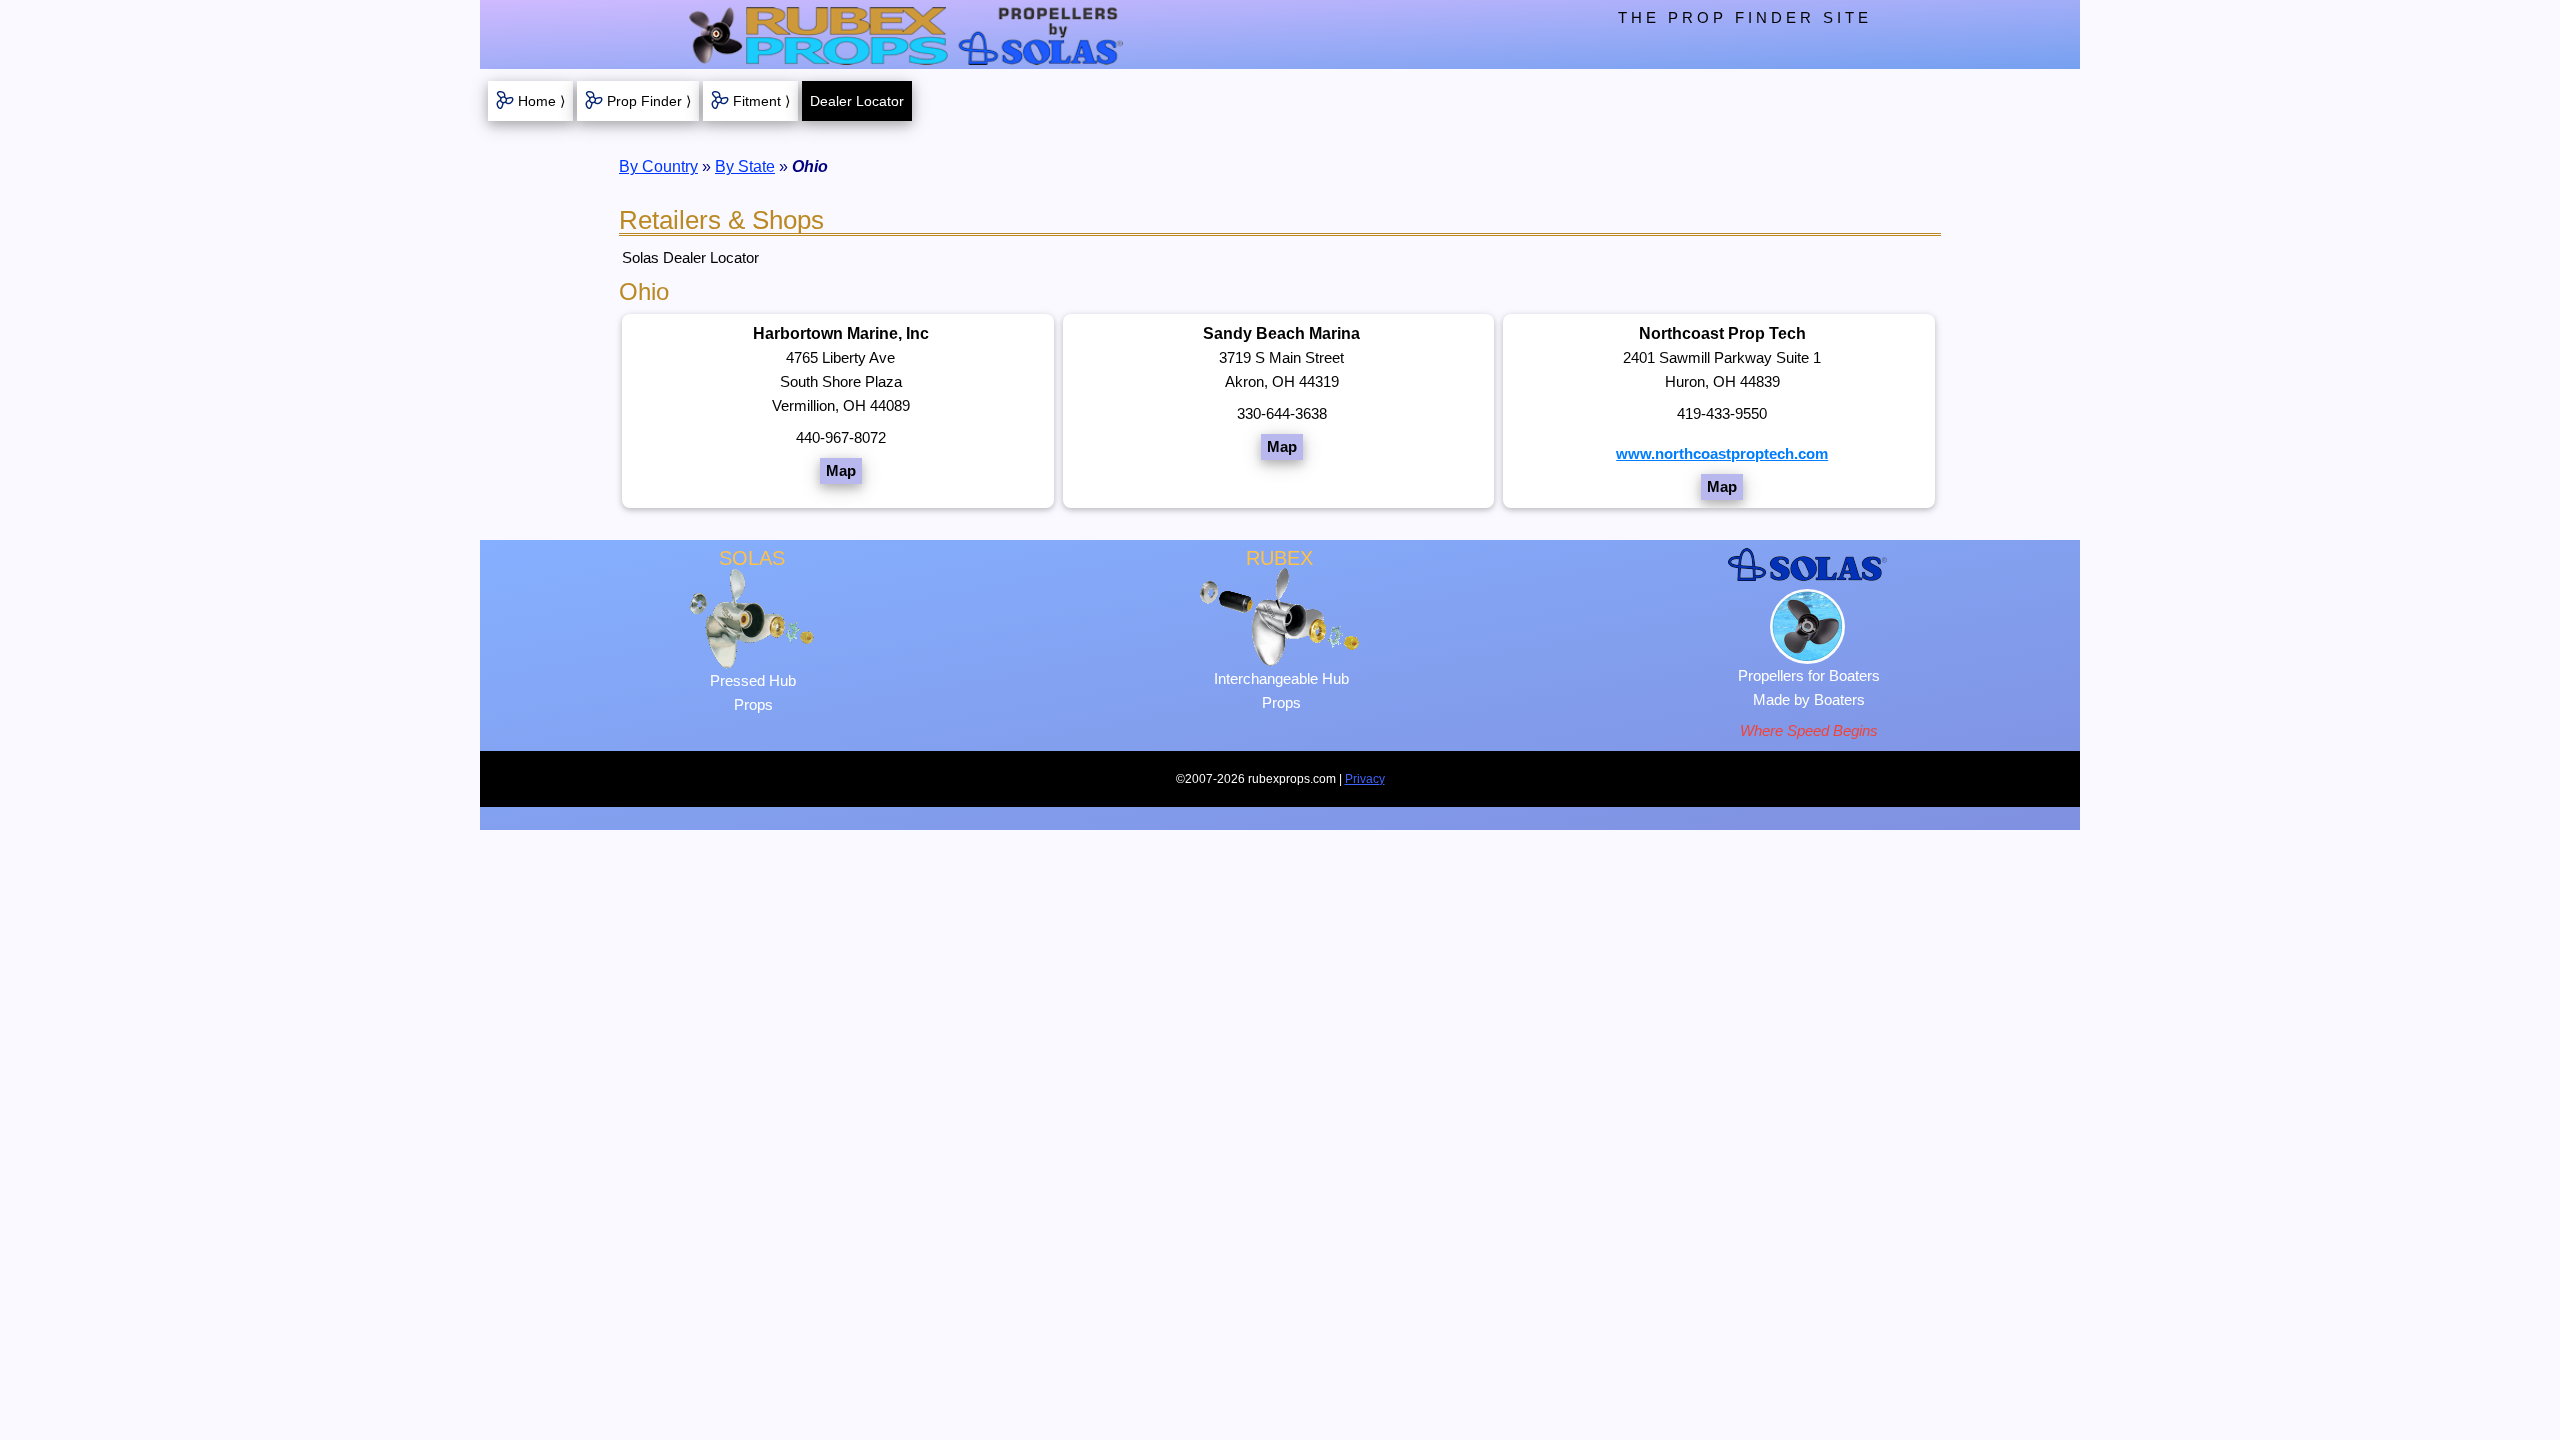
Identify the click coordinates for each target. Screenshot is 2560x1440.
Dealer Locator (857, 101)
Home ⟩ (541, 101)
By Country (658, 166)
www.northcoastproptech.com (1722, 453)
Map (841, 470)
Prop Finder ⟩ (649, 101)
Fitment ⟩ (761, 101)
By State (745, 166)
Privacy (1365, 779)
